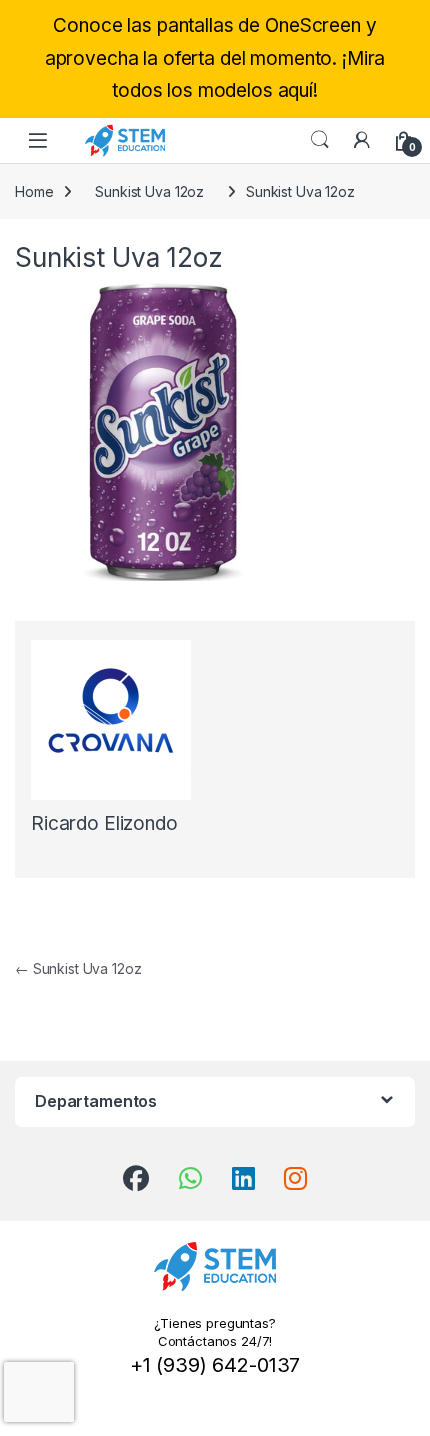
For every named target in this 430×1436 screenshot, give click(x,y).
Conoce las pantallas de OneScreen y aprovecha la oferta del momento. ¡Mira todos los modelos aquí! (215, 58)
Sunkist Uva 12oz (149, 191)
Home (34, 191)
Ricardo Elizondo (104, 823)
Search (320, 140)
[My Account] (362, 140)
